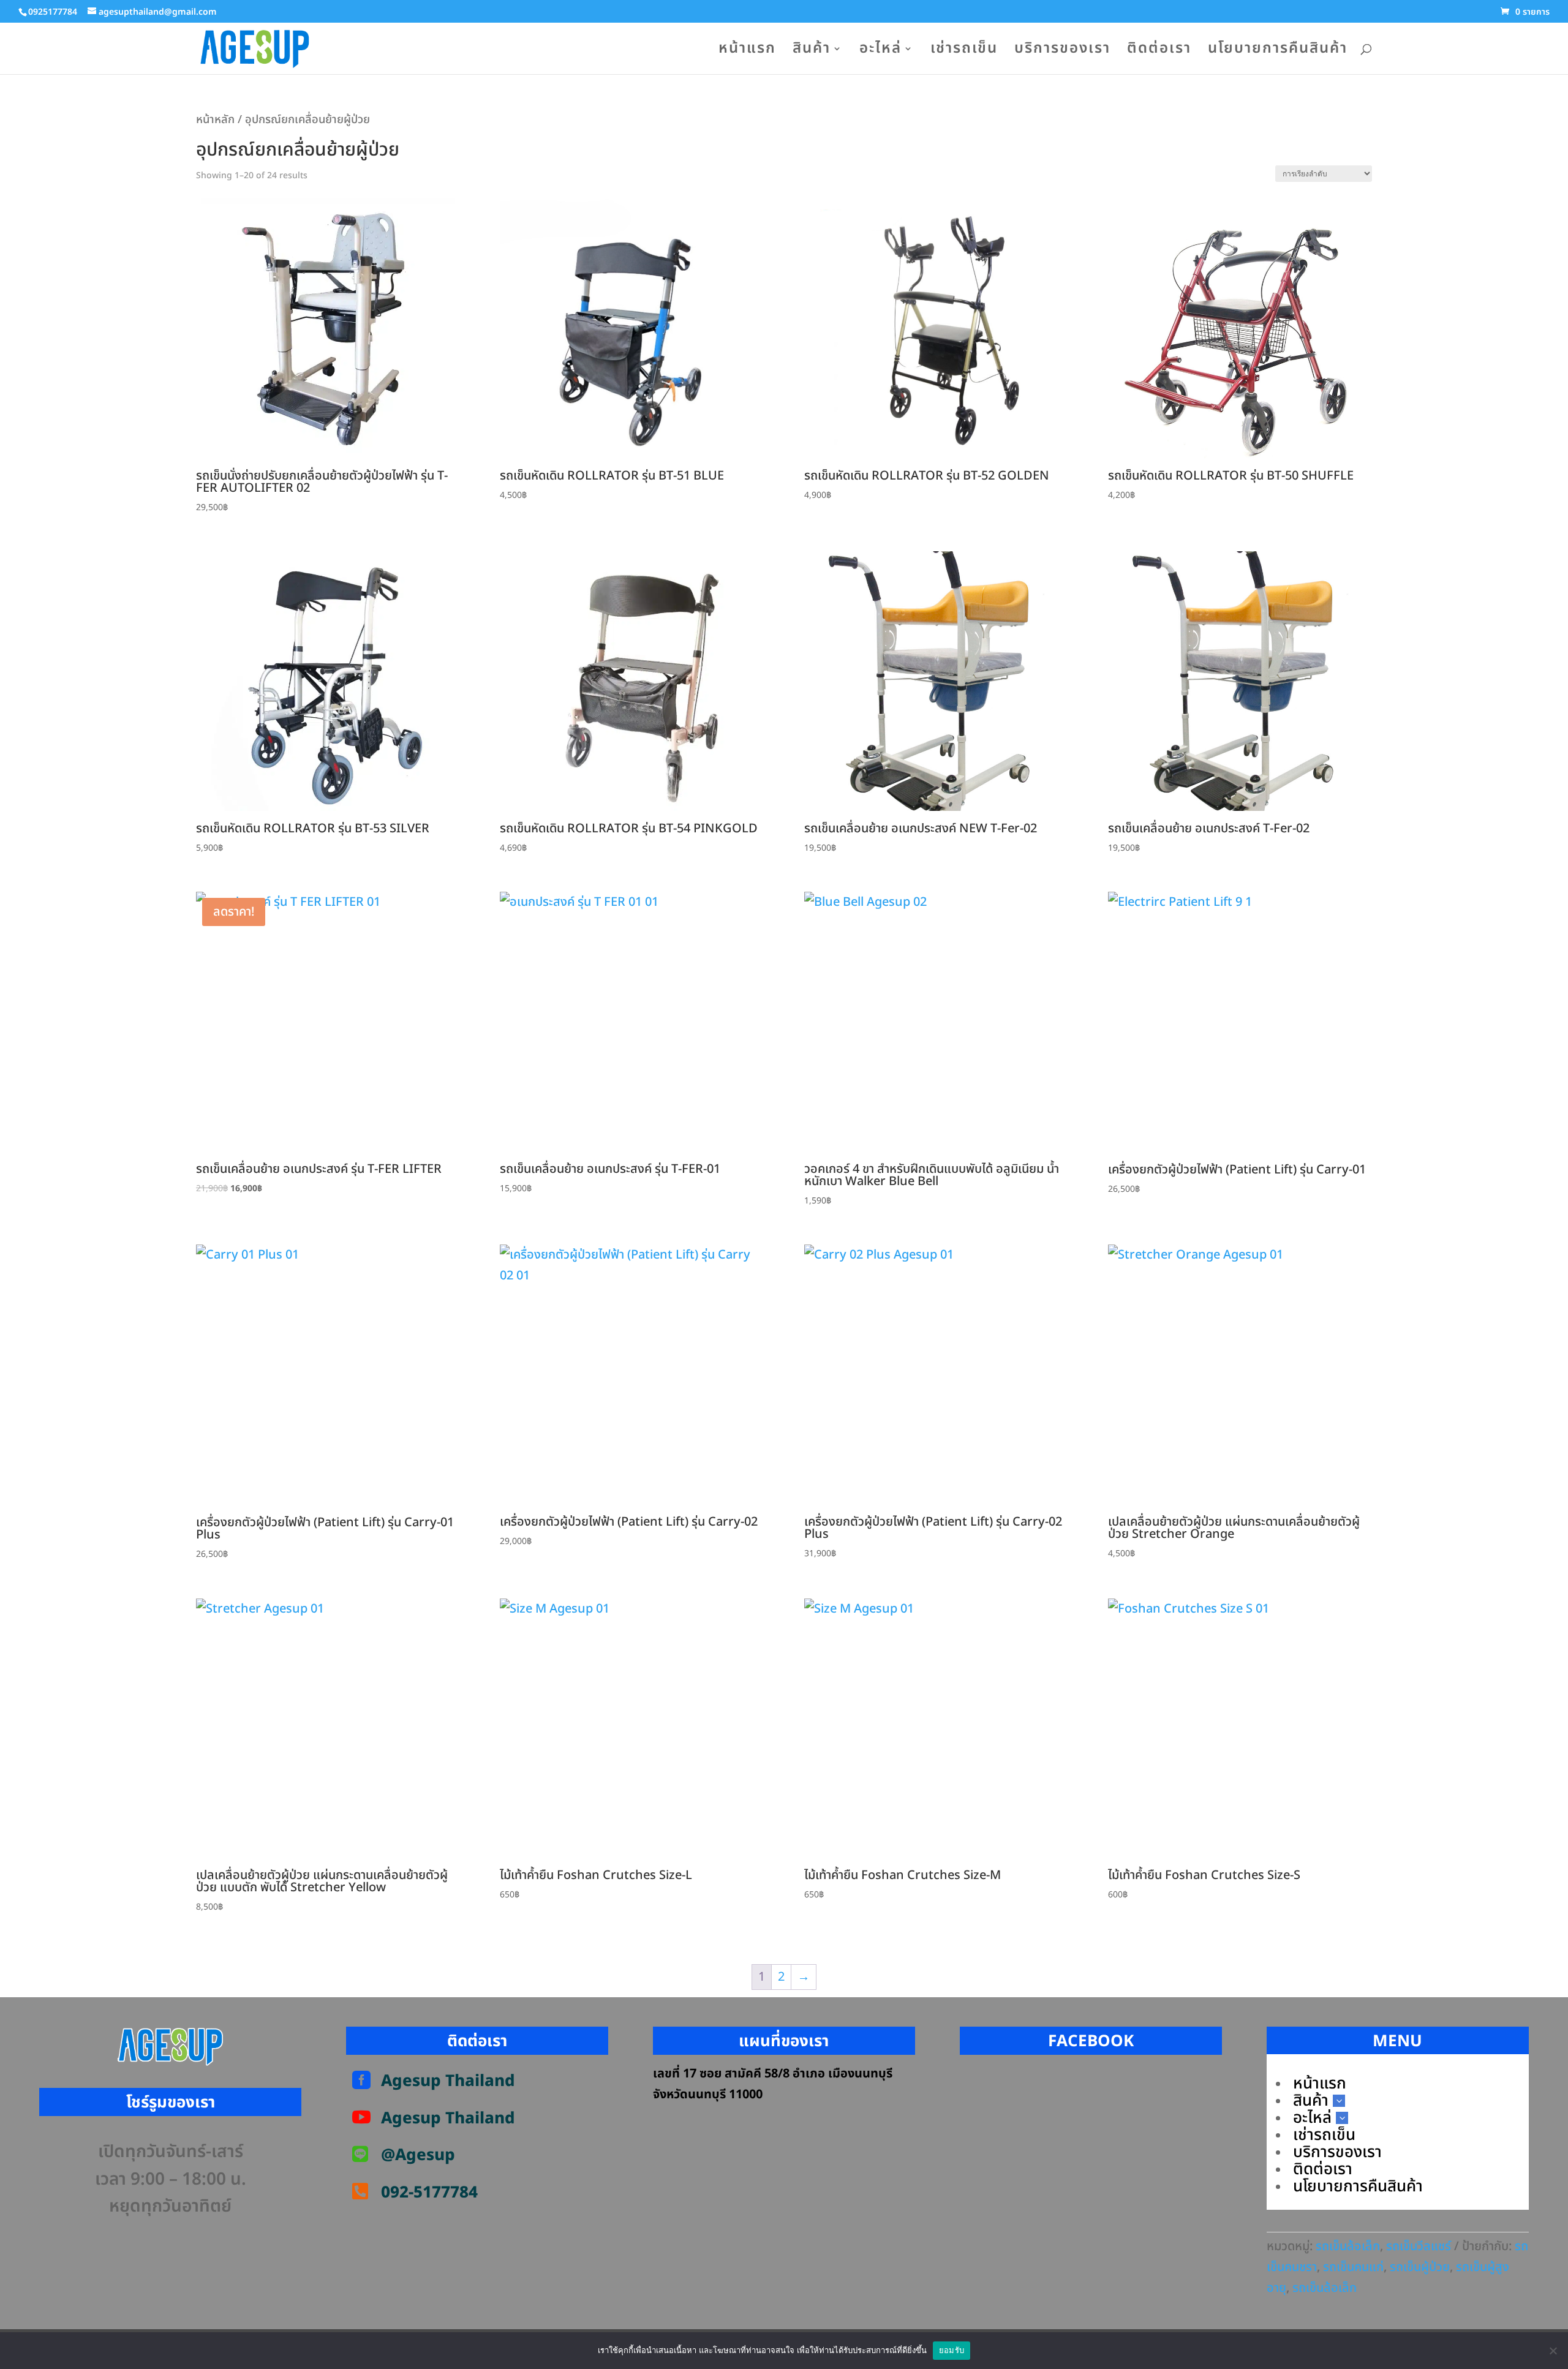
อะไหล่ (880, 52)
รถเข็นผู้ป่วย (1420, 2267)
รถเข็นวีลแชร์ (1419, 2247)
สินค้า (812, 52)
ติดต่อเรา (1159, 52)
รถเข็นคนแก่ (1353, 2267)
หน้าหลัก (215, 119)
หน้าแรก (747, 52)
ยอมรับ (952, 2350)
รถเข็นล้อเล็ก (1348, 2247)
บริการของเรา (1062, 52)
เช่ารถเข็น (964, 52)
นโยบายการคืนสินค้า (1278, 52)
